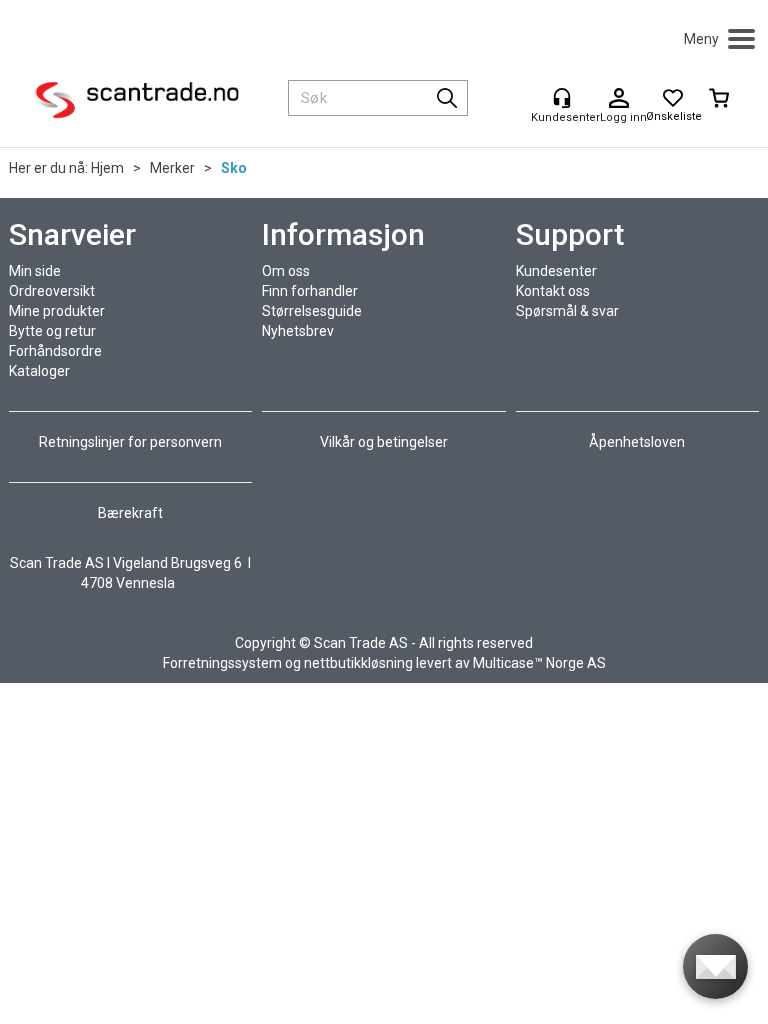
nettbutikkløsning (358, 663)
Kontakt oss (553, 291)
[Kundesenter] (562, 98)
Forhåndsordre (55, 351)
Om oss (286, 271)
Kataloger (39, 371)
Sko (234, 168)
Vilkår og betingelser (384, 442)
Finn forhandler (310, 291)
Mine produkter (57, 311)
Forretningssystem (222, 663)
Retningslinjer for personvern (132, 442)
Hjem (107, 168)
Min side (35, 271)
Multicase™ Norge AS (539, 663)
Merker (172, 168)
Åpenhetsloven (637, 442)
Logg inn (619, 99)
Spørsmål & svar (567, 311)
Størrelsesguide (312, 311)
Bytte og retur (52, 331)
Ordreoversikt (52, 291)
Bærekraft (130, 513)
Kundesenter (556, 271)
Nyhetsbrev (298, 331)
